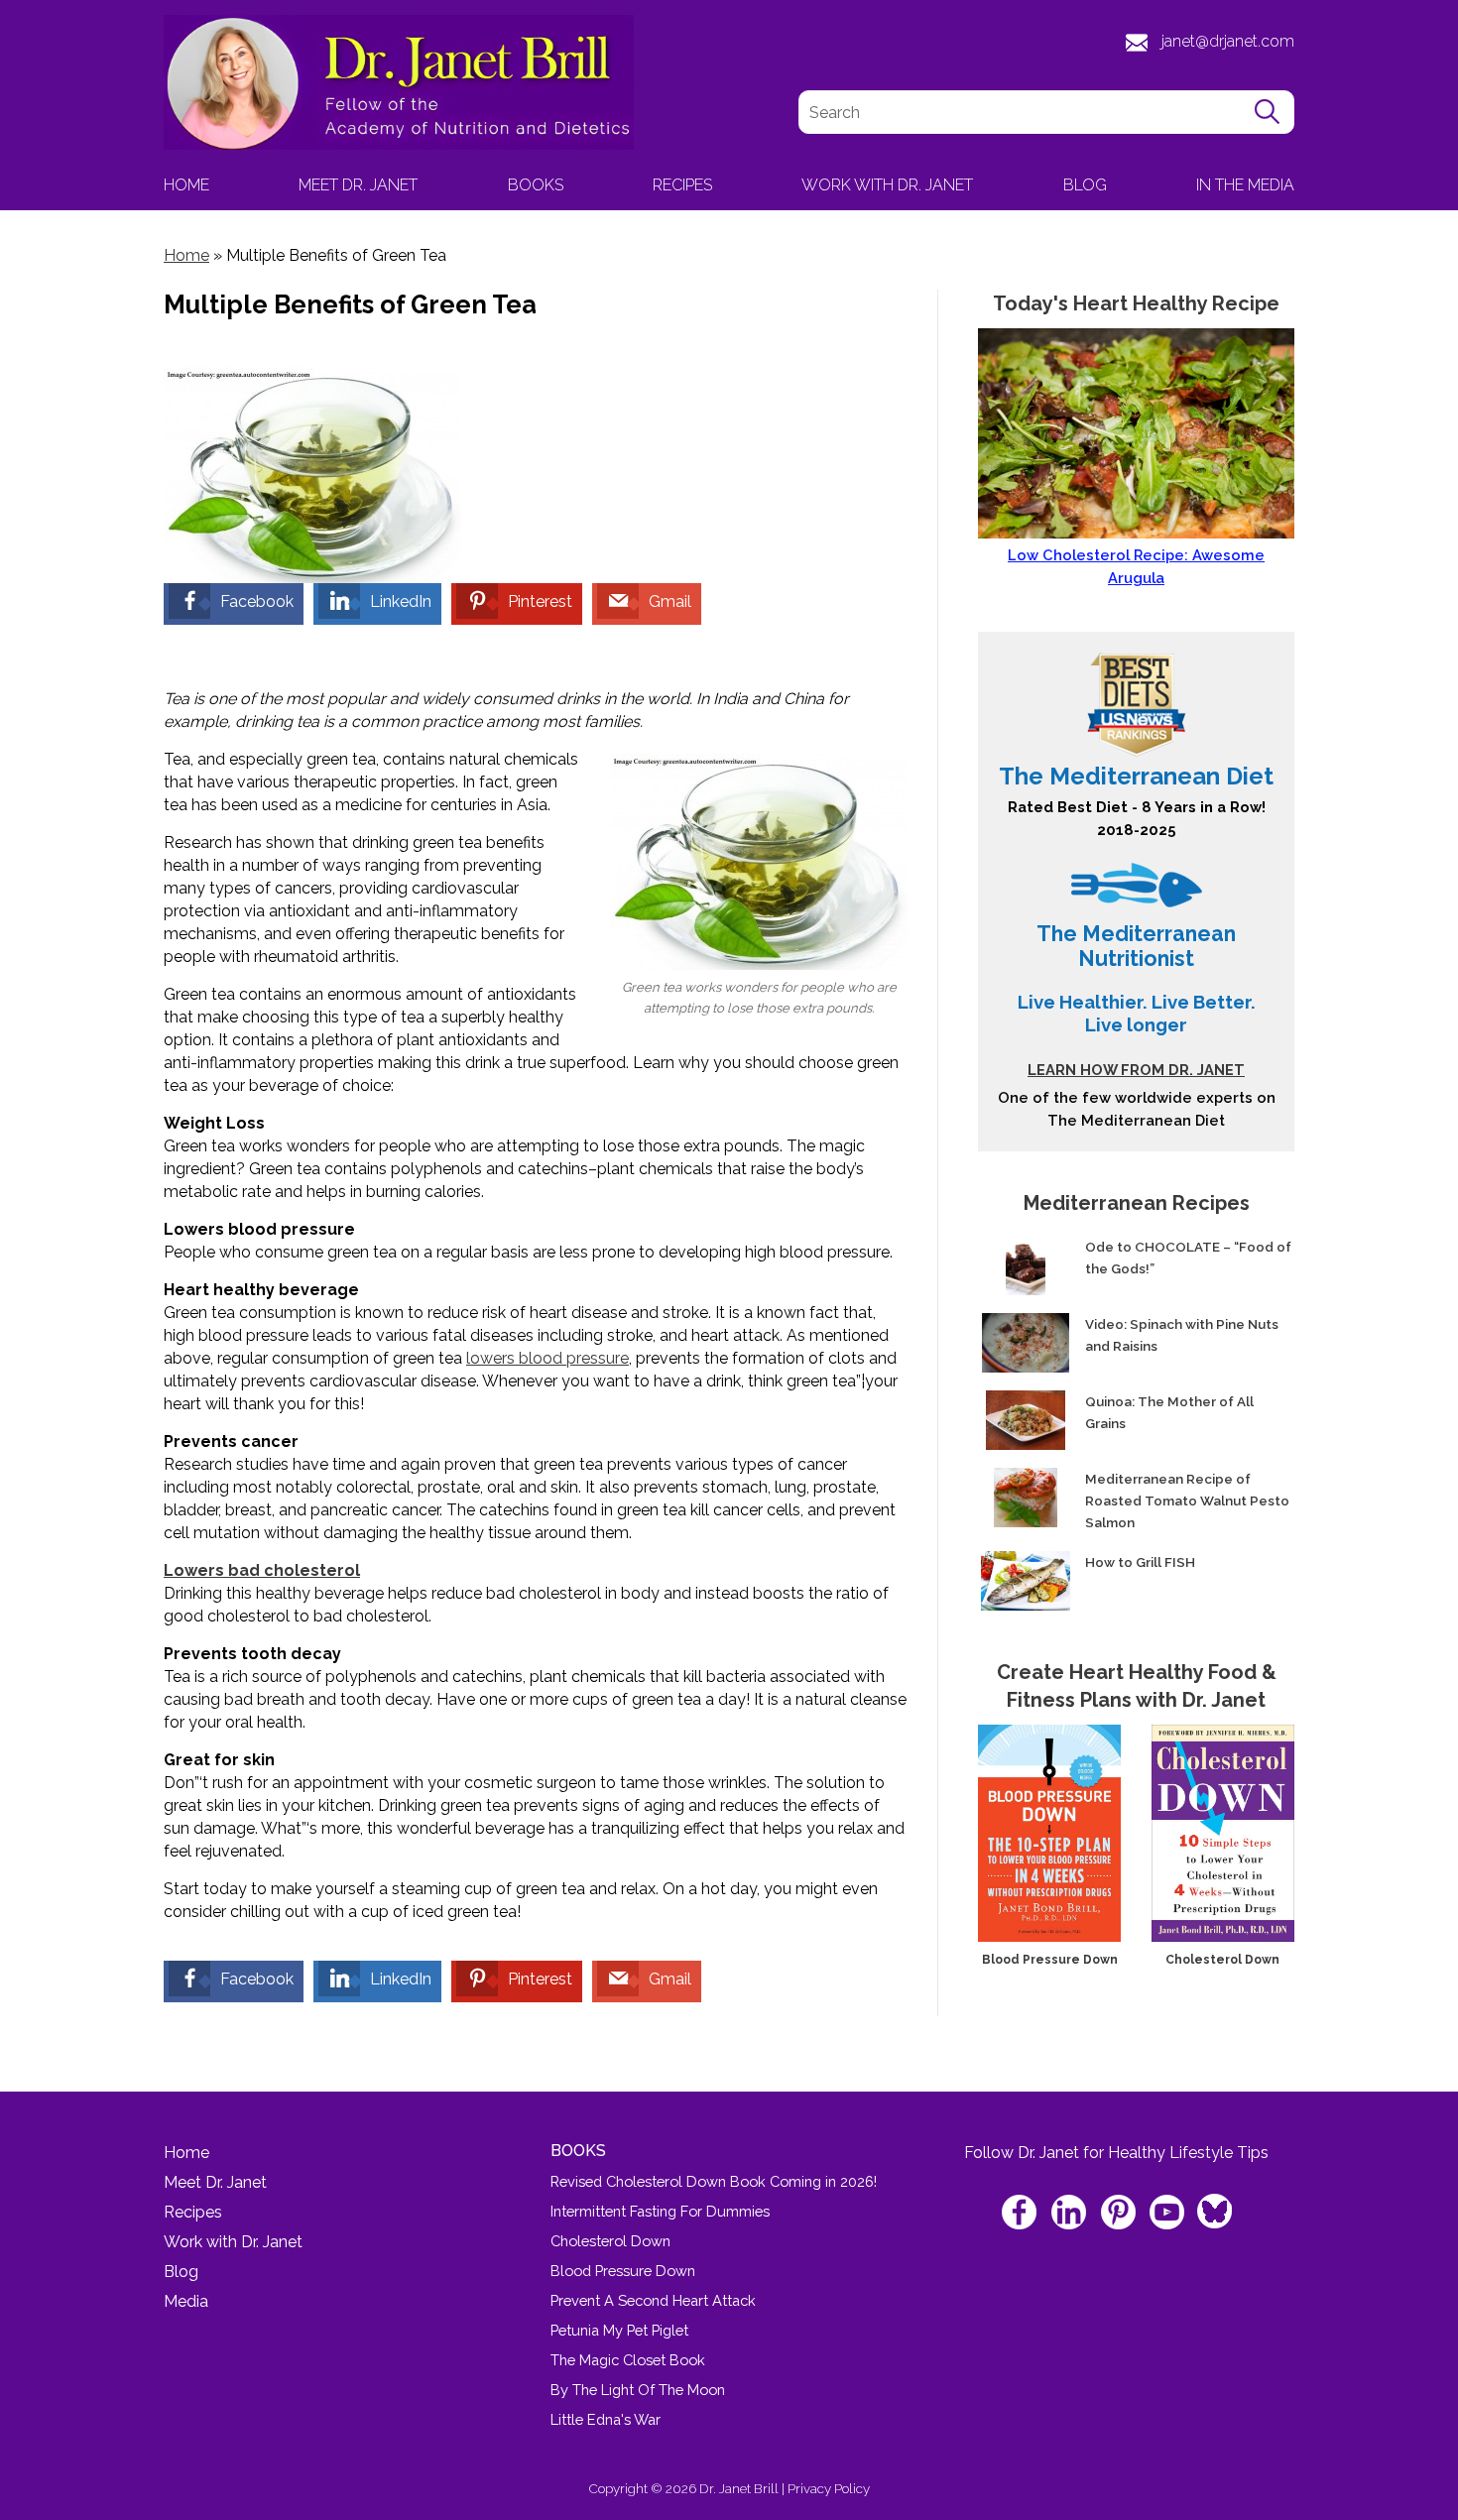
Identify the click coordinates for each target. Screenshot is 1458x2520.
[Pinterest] (1119, 2214)
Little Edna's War (606, 2419)
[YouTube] (1168, 2214)
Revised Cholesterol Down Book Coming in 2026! (714, 2181)
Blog (1085, 185)
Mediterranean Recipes (1137, 1203)
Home (186, 185)
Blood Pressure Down (1050, 1960)
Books (536, 185)
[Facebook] (1022, 2214)
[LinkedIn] (1071, 2214)
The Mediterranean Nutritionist (1136, 946)
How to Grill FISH (1140, 1562)
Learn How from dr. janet (1136, 1070)
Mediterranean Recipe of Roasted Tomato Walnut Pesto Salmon (1187, 1500)
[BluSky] (1213, 2205)
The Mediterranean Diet (1136, 776)
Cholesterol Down (1222, 1960)
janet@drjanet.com (1228, 41)
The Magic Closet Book (628, 2360)
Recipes (682, 185)
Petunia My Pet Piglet (619, 2330)
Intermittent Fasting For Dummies (660, 2211)
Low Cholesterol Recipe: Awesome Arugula (1136, 566)
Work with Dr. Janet (887, 185)
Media (186, 2301)
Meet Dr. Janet (358, 185)
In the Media (1245, 185)
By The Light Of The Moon (638, 2390)
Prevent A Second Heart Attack (653, 2300)
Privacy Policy (829, 2488)
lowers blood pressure (547, 1358)
